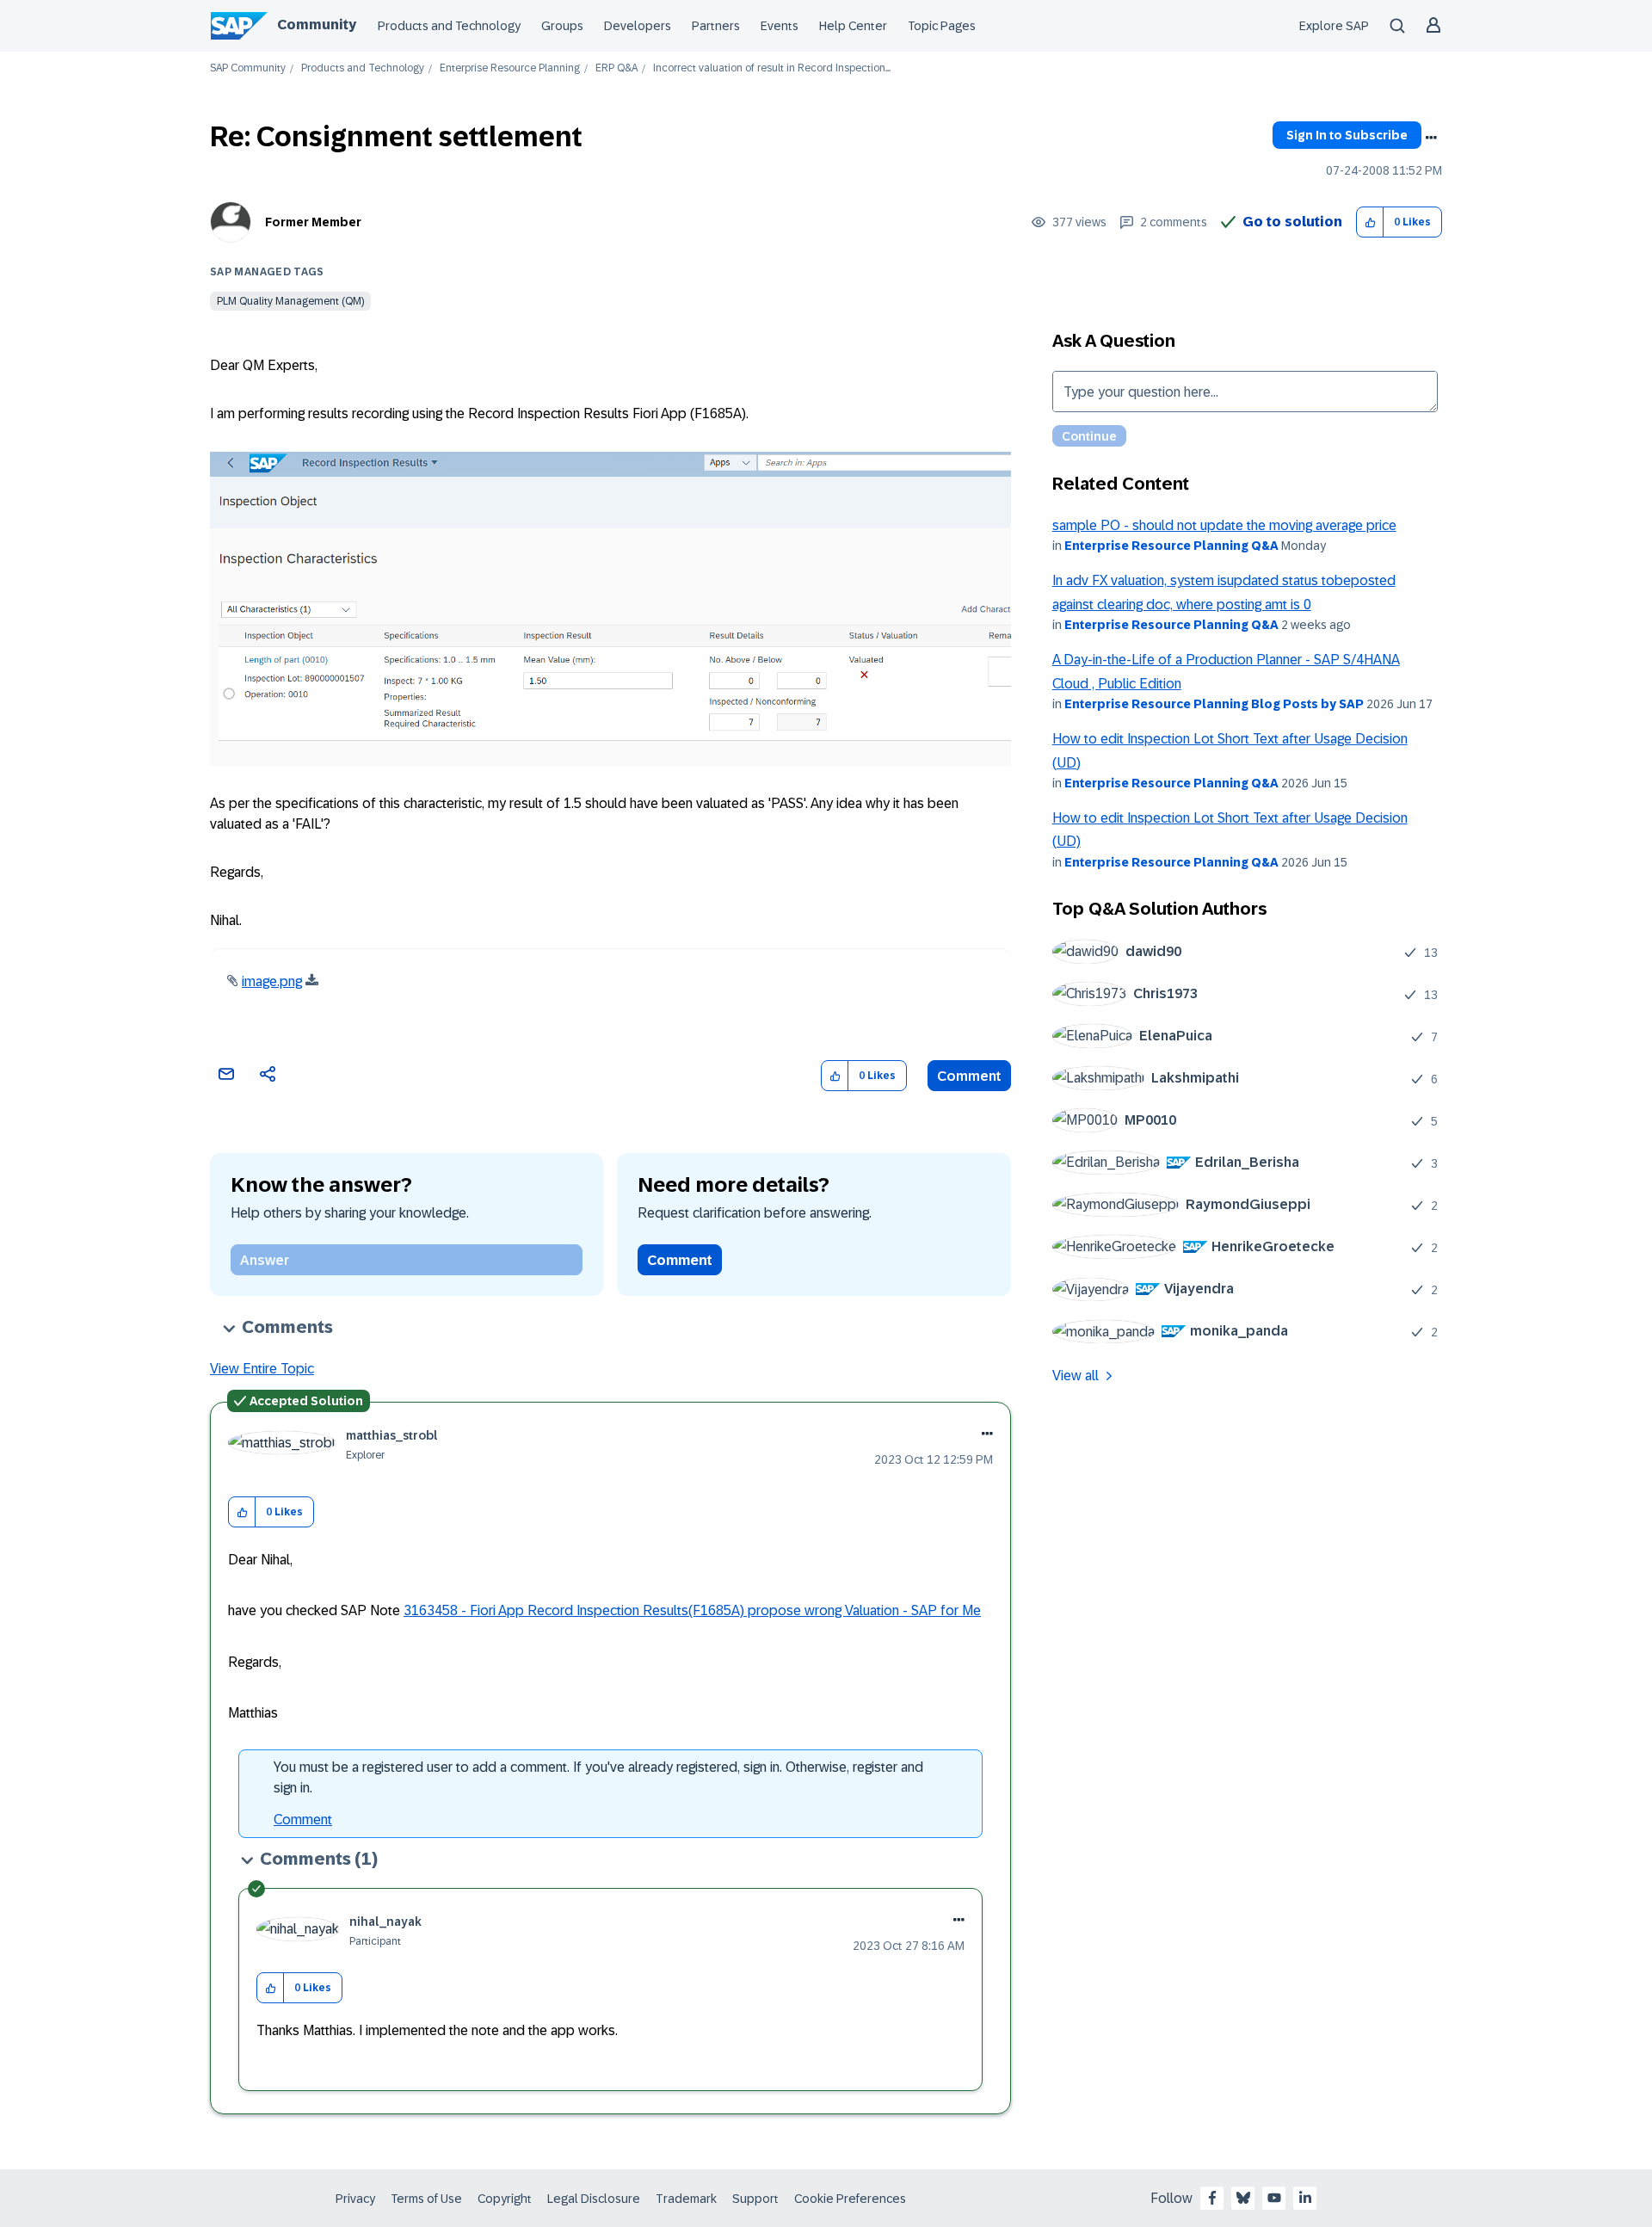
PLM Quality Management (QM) (290, 301)
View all (1076, 1376)
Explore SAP (1334, 26)
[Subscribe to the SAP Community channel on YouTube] (1274, 2198)
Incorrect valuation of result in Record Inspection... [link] (772, 68)
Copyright (505, 2199)
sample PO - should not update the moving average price (1224, 525)
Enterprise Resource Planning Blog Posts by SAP (1214, 704)
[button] (1370, 222)
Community (317, 25)
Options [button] (1431, 138)
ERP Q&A (616, 68)
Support (755, 2199)
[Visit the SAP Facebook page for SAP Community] (1212, 2198)
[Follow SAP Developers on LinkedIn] (1305, 2198)
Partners (716, 26)
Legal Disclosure (594, 2199)
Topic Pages (942, 26)
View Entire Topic (262, 1369)
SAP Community (248, 68)
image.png (272, 981)
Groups (562, 26)
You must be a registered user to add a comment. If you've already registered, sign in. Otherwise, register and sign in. (598, 1777)
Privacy (355, 2199)
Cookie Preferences (850, 2199)
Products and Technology (449, 26)
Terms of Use (426, 2199)
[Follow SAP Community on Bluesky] (1243, 2198)
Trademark (686, 2199)
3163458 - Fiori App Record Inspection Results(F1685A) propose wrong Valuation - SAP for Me (692, 1610)
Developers (638, 26)
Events (780, 26)
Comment (969, 1076)
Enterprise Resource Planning (510, 68)
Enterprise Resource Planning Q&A (1171, 546)
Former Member (313, 222)
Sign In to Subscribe (1347, 135)
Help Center (853, 26)
